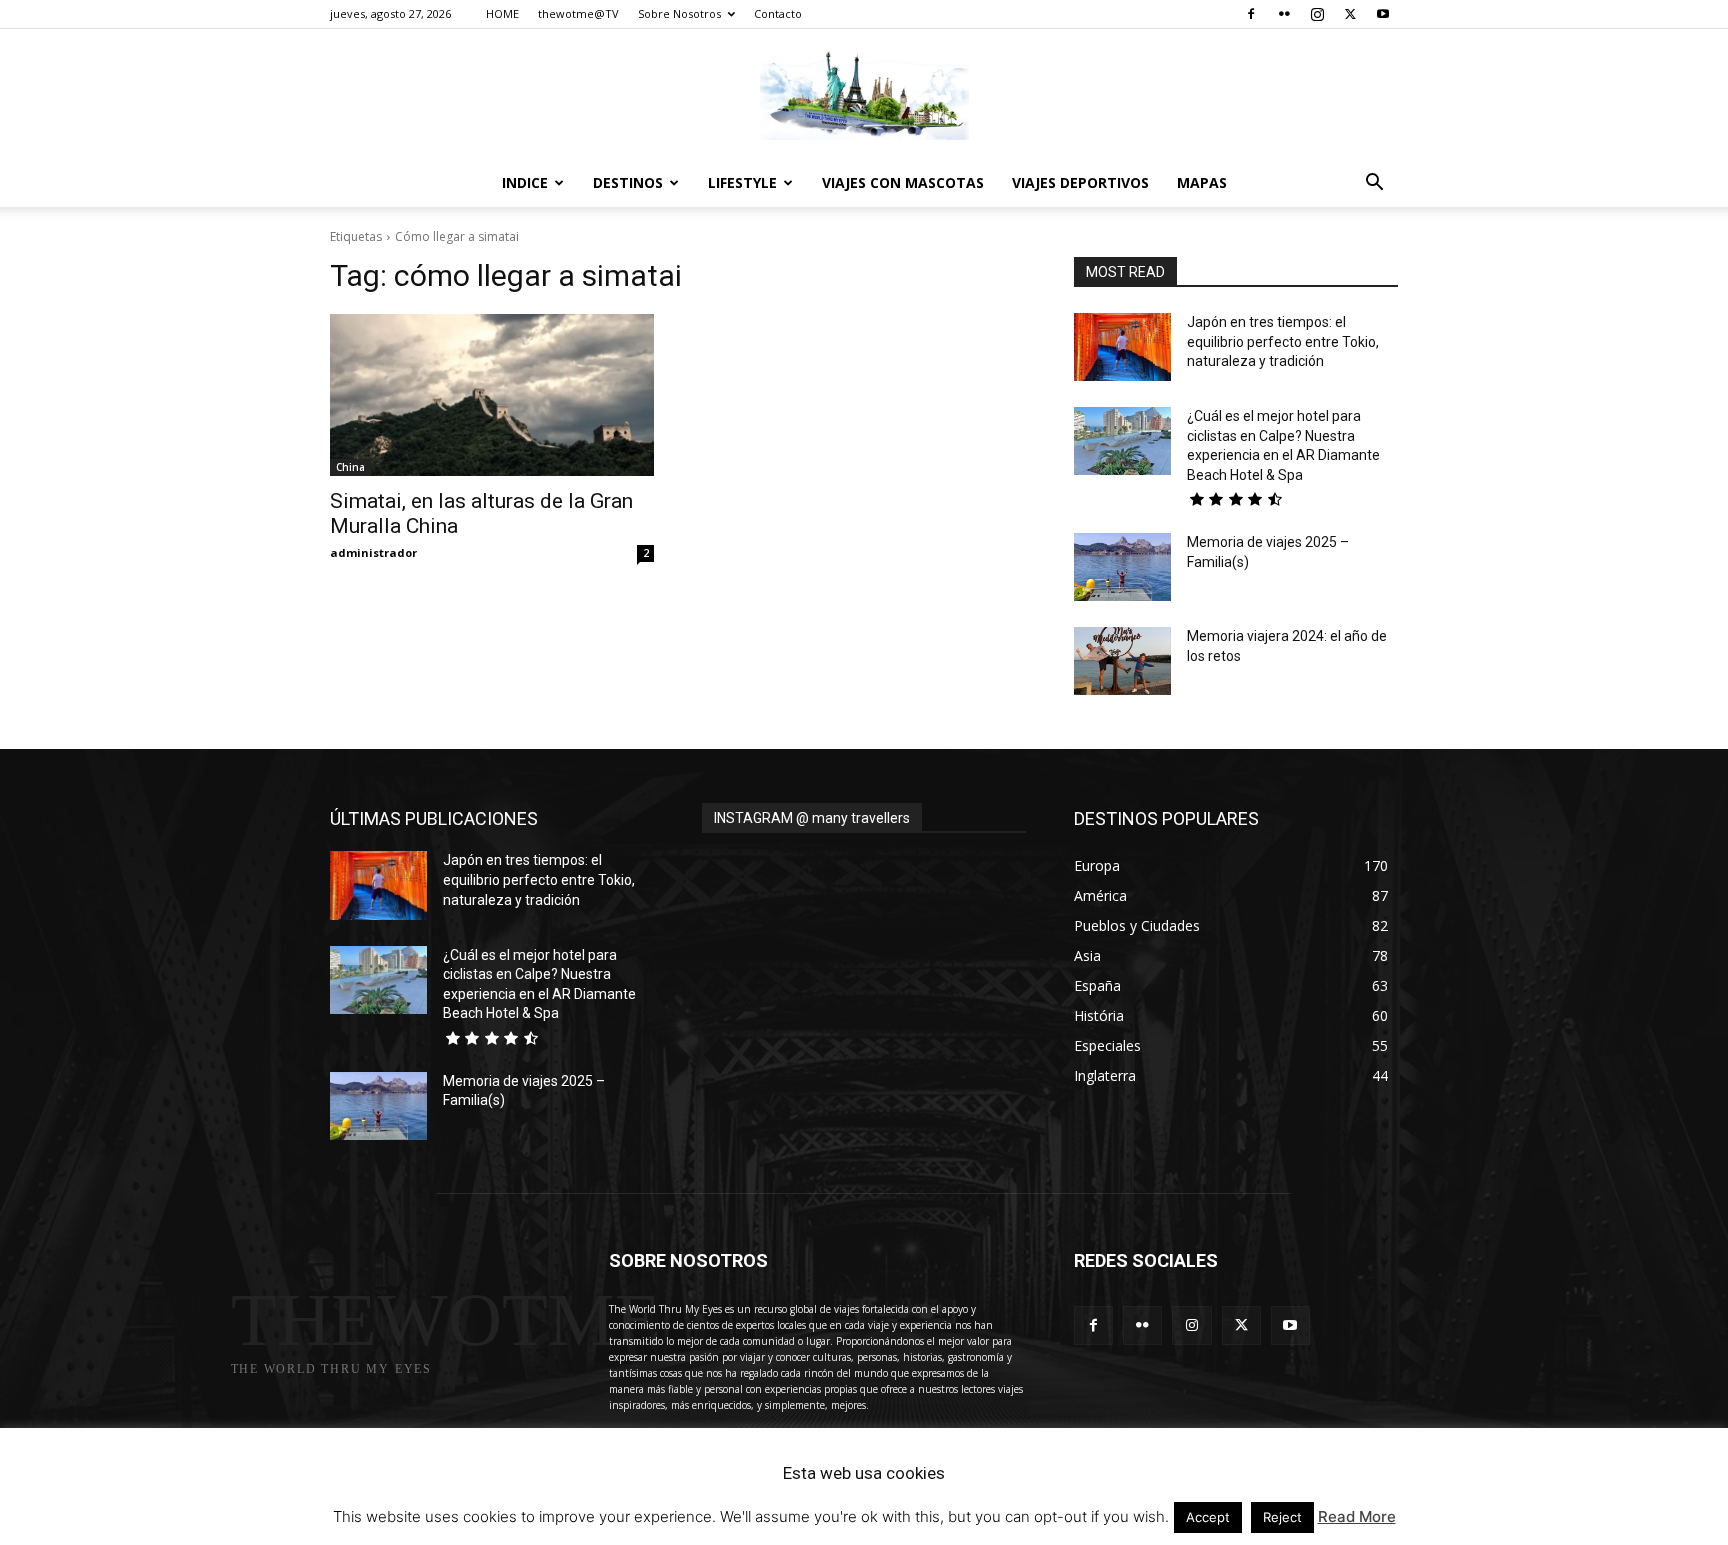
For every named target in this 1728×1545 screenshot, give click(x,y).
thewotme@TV (578, 13)
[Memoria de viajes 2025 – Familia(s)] (1122, 567)
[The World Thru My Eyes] (864, 95)
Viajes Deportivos (1080, 182)
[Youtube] (1383, 14)
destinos (628, 182)
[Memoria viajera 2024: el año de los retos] (1122, 661)
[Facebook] (1251, 14)
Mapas (1202, 182)
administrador (373, 552)
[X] (1350, 14)
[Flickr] (1284, 14)
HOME (502, 13)
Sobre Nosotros (679, 13)
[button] (1374, 184)
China (350, 467)
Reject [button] (1282, 1517)
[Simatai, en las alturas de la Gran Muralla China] (492, 395)
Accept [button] (1208, 1517)
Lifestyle (742, 182)
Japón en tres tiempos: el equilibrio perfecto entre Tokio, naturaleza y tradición (1283, 341)
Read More (1357, 1516)
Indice (525, 182)
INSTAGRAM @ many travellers (812, 818)
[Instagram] (1317, 14)
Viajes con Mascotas (903, 182)
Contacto (778, 13)
